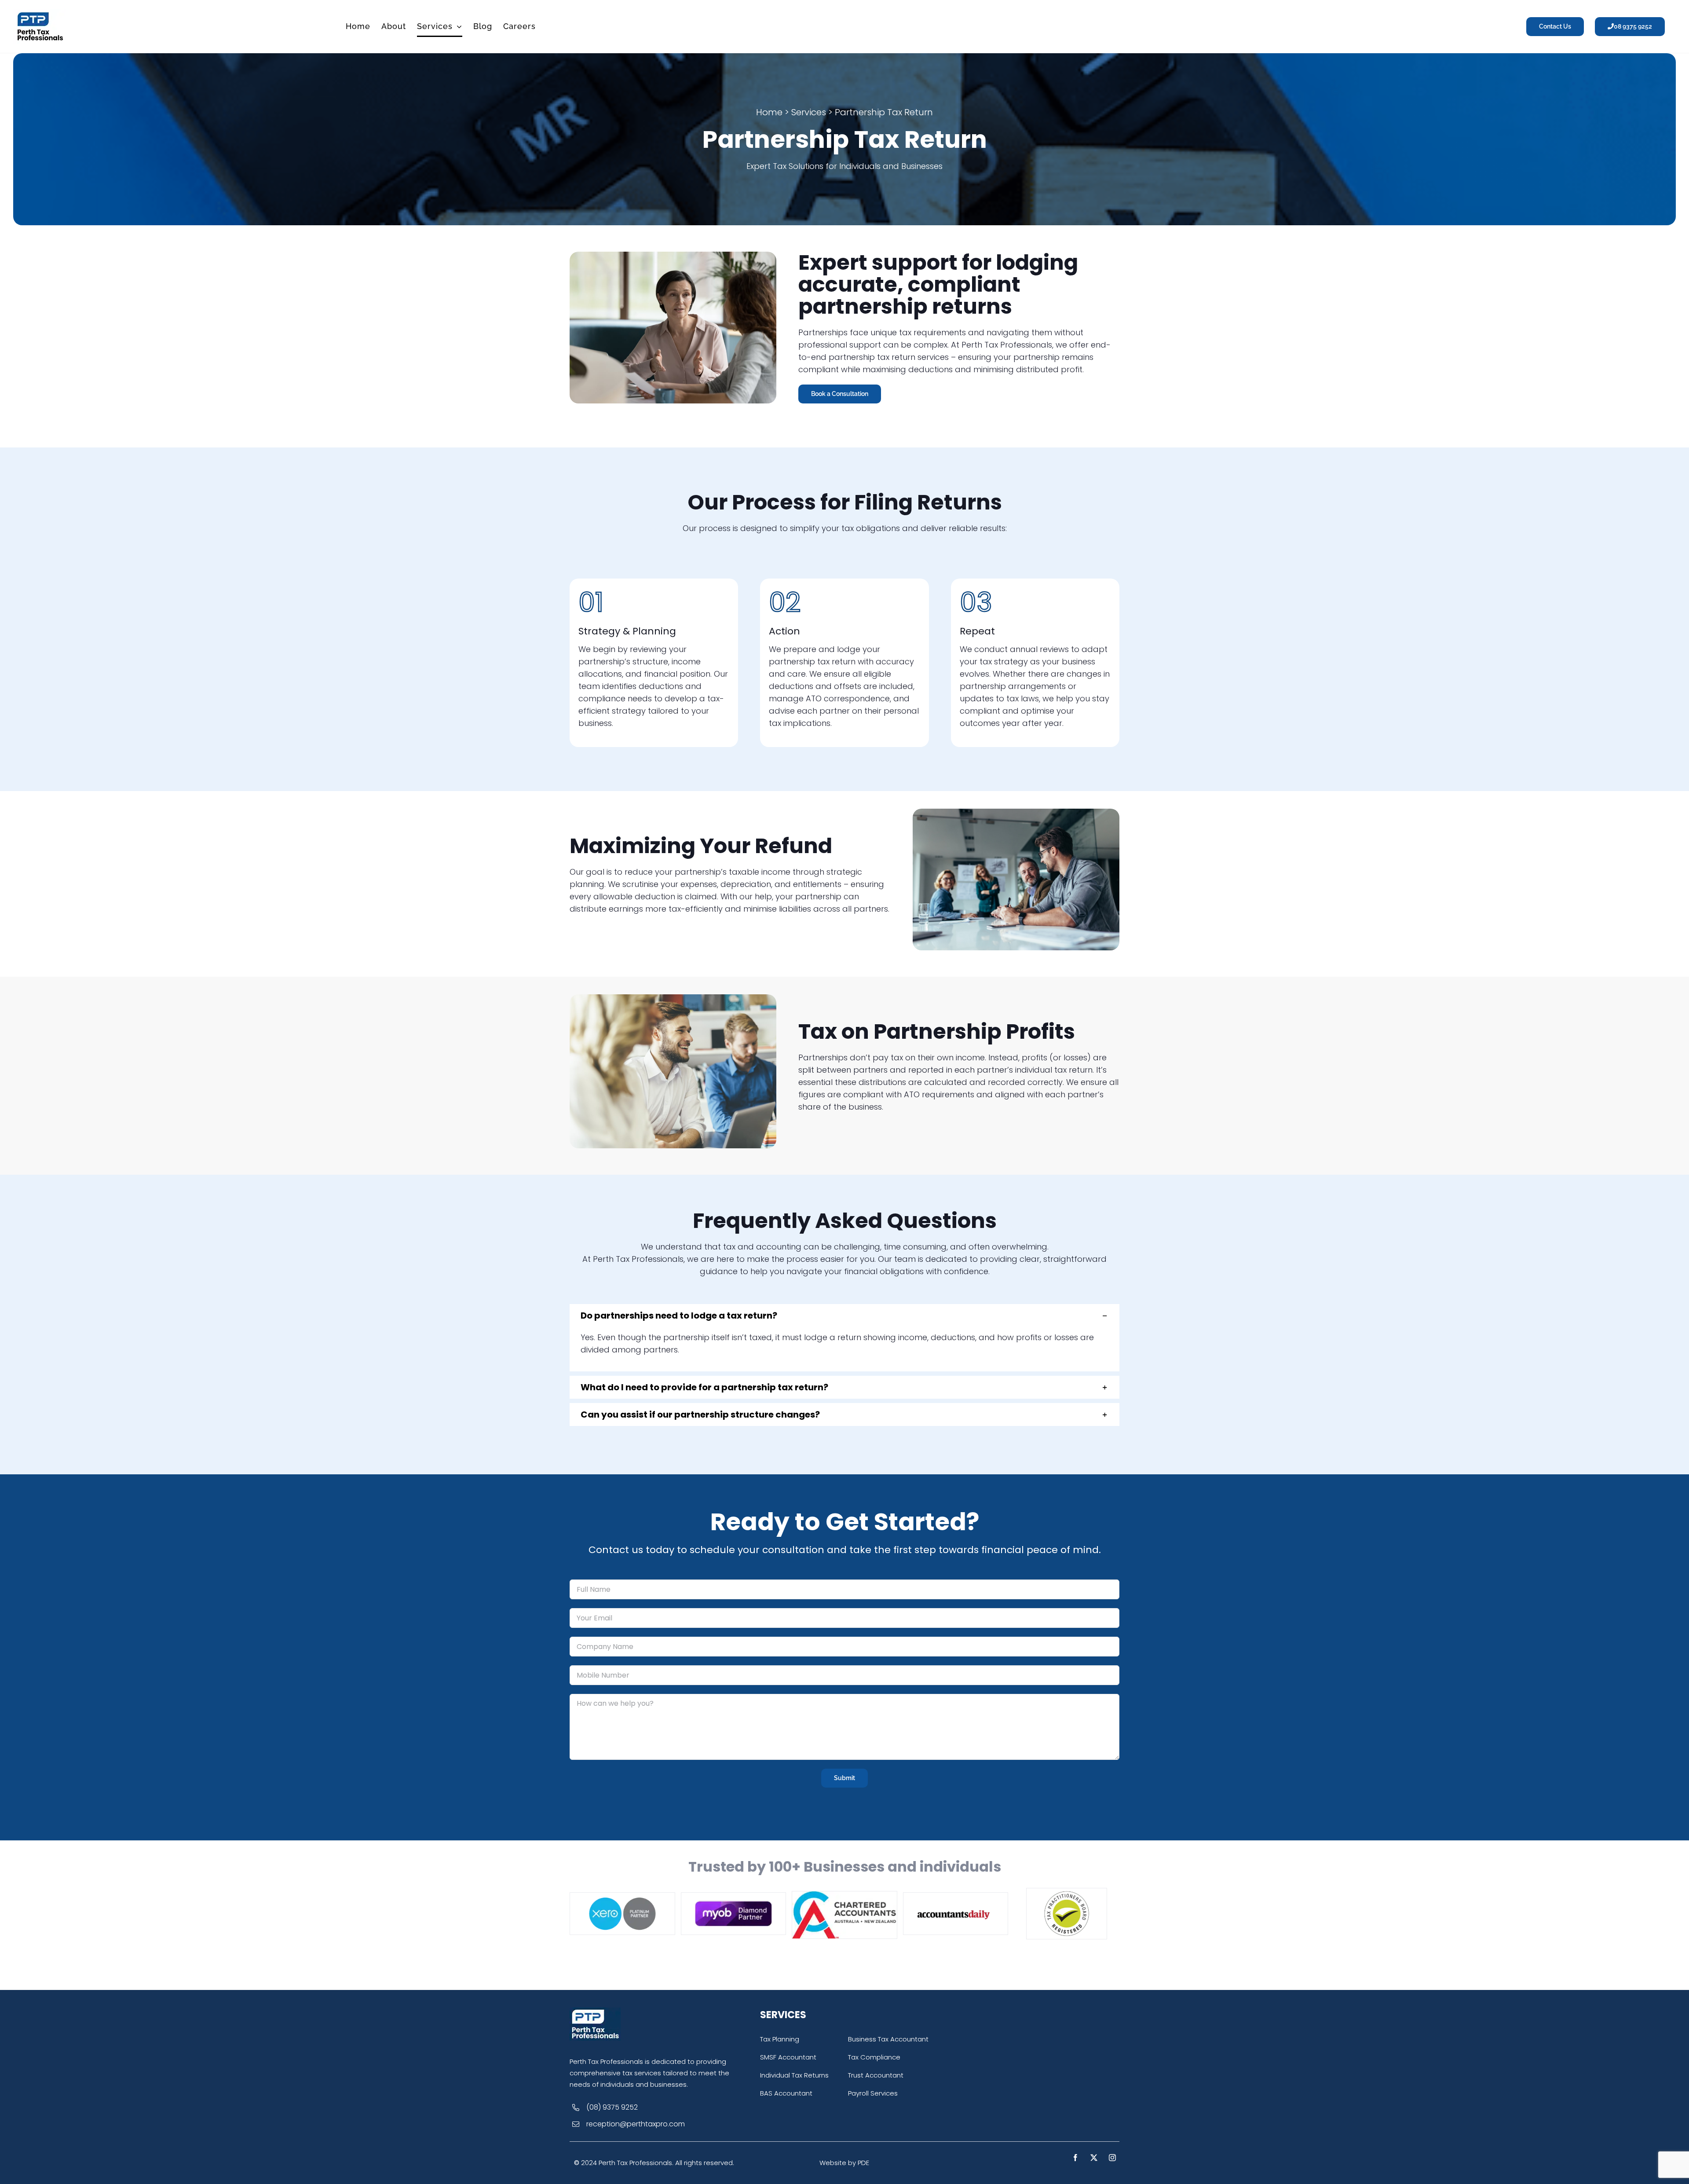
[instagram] (1112, 2158)
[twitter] (1094, 2158)
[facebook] (1075, 2158)
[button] (844, 1316)
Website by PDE (844, 2163)
